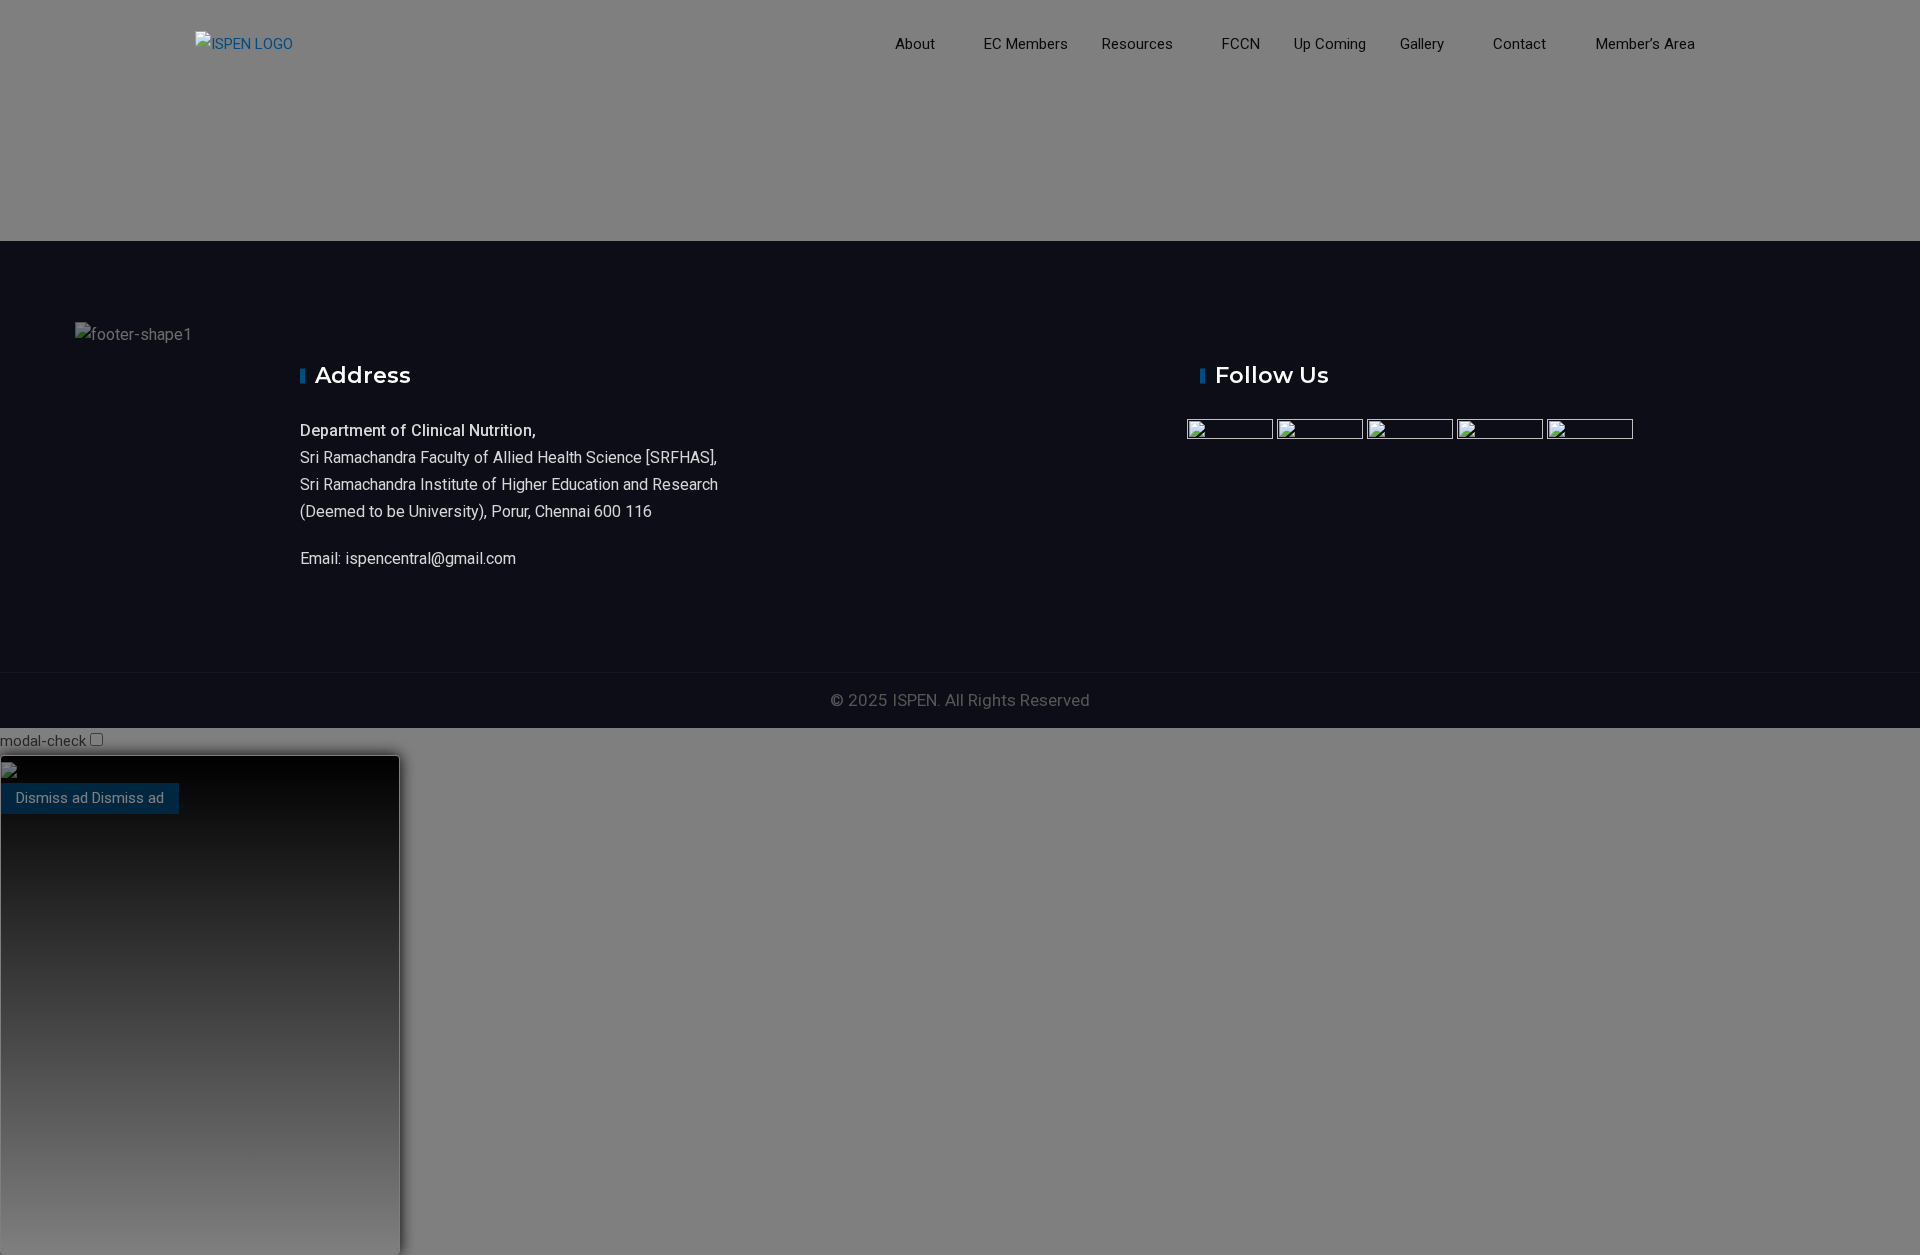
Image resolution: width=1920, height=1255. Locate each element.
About (915, 44)
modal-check (43, 741)
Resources (1137, 44)
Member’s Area (1643, 44)
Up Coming (1330, 44)
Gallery (1422, 44)
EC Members (1026, 44)
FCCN (1241, 44)
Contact (1519, 44)
